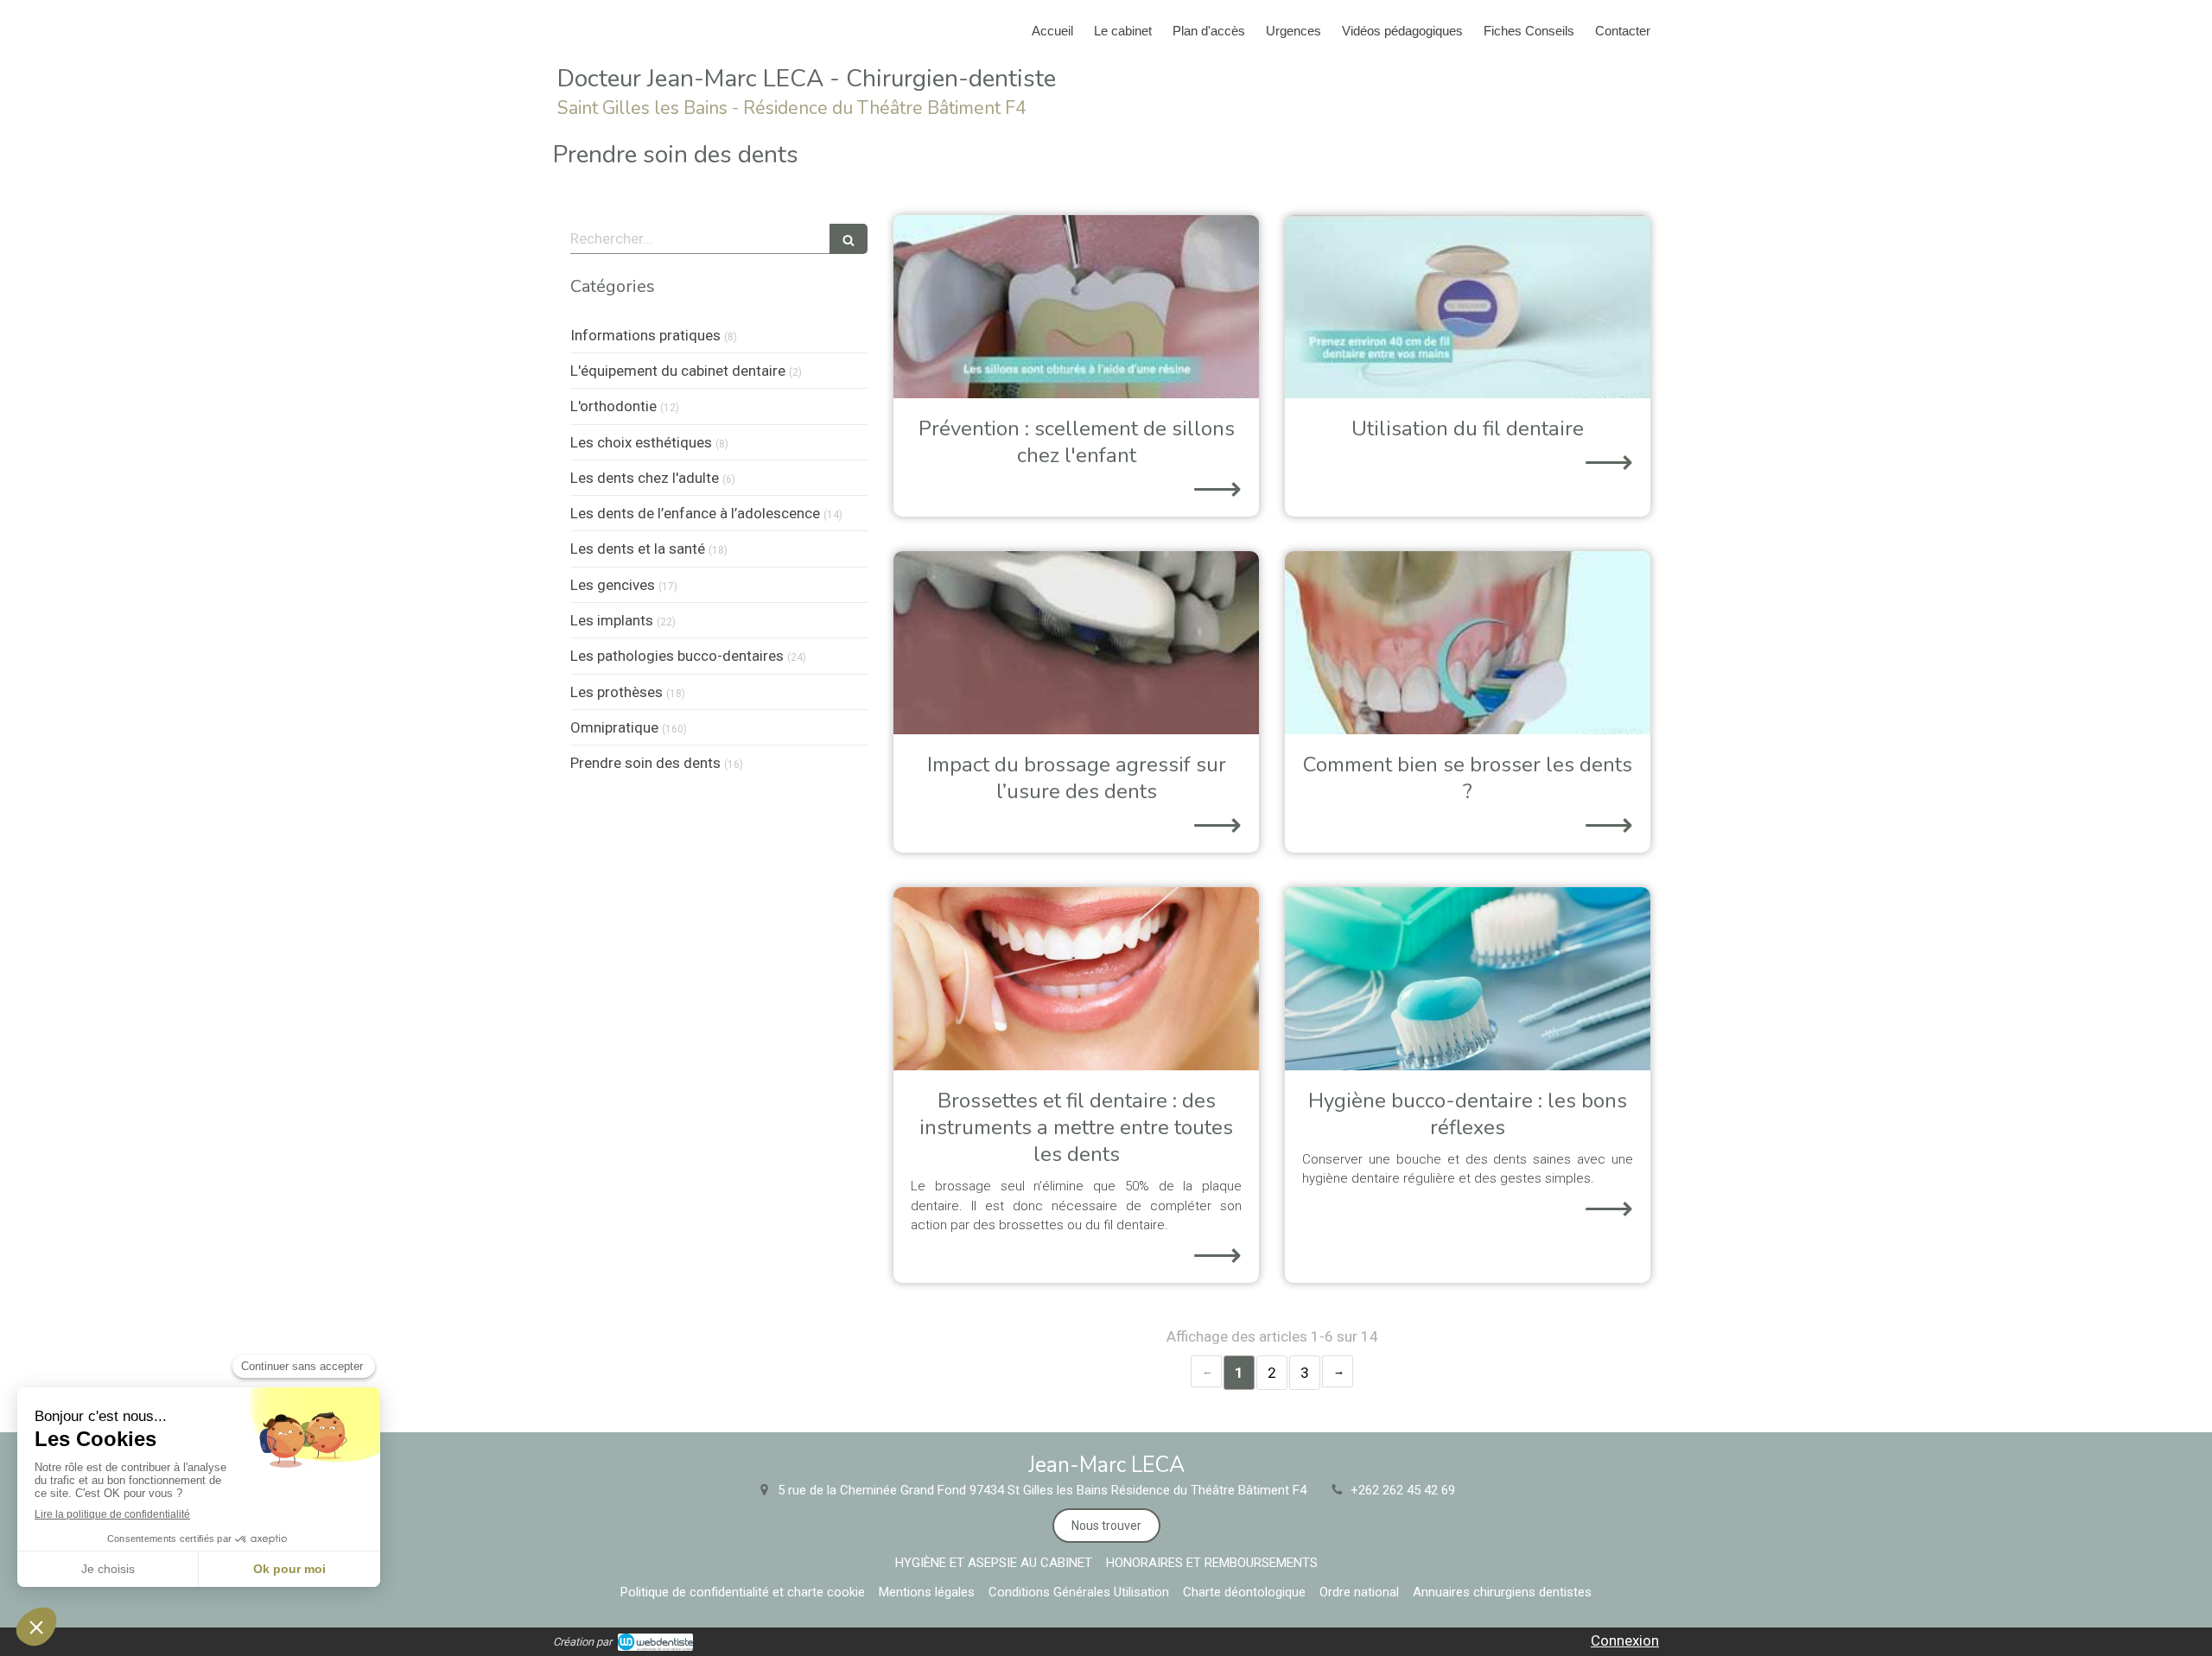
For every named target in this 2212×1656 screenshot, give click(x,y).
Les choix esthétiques (641, 442)
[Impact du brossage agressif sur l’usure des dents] (1076, 643)
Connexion (1625, 1640)
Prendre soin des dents (645, 763)
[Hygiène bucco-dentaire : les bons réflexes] (1468, 979)
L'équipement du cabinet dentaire (678, 371)
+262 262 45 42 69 (1403, 1490)
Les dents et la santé (638, 549)
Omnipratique (614, 727)
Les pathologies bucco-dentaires (677, 656)
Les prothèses (617, 692)
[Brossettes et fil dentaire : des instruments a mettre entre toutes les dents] (1076, 979)
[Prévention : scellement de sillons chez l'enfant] (1076, 307)
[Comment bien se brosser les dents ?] (1468, 643)
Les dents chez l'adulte (645, 478)
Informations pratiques (645, 335)
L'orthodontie (613, 406)
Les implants (612, 620)
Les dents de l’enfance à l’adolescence (695, 513)
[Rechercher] (849, 239)
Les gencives (613, 585)
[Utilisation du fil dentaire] (1468, 307)
